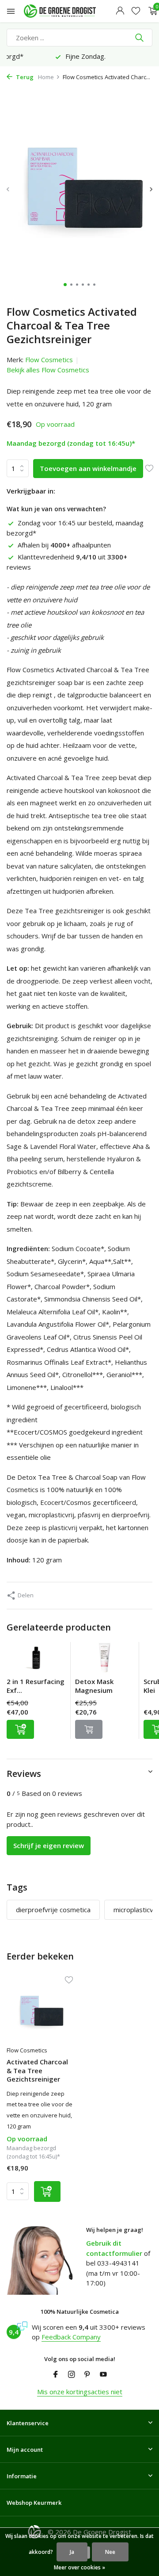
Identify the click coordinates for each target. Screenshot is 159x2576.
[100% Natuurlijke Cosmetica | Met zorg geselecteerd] (68, 11)
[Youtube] (103, 2375)
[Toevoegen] (20, 1729)
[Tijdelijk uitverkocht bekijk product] (89, 1729)
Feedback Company (71, 2337)
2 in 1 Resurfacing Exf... (36, 1686)
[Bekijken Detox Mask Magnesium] (105, 1660)
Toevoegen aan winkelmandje (88, 468)
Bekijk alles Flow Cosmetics (48, 370)
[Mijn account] (120, 11)
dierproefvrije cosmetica (53, 1910)
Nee (110, 2552)
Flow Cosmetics (49, 360)
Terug (24, 77)
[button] (65, 285)
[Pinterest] (87, 2375)
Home (46, 77)
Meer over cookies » (79, 2567)
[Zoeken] (140, 38)
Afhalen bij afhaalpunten (64, 545)
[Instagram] (72, 2375)
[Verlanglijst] (136, 11)
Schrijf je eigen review (49, 1845)
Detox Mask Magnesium (94, 1686)
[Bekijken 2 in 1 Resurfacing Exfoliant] (36, 1660)
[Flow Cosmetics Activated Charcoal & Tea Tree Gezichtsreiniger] (40, 2012)
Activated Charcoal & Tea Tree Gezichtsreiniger (37, 2071)
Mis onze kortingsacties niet (80, 2392)
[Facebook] (56, 2375)
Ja (72, 2552)
